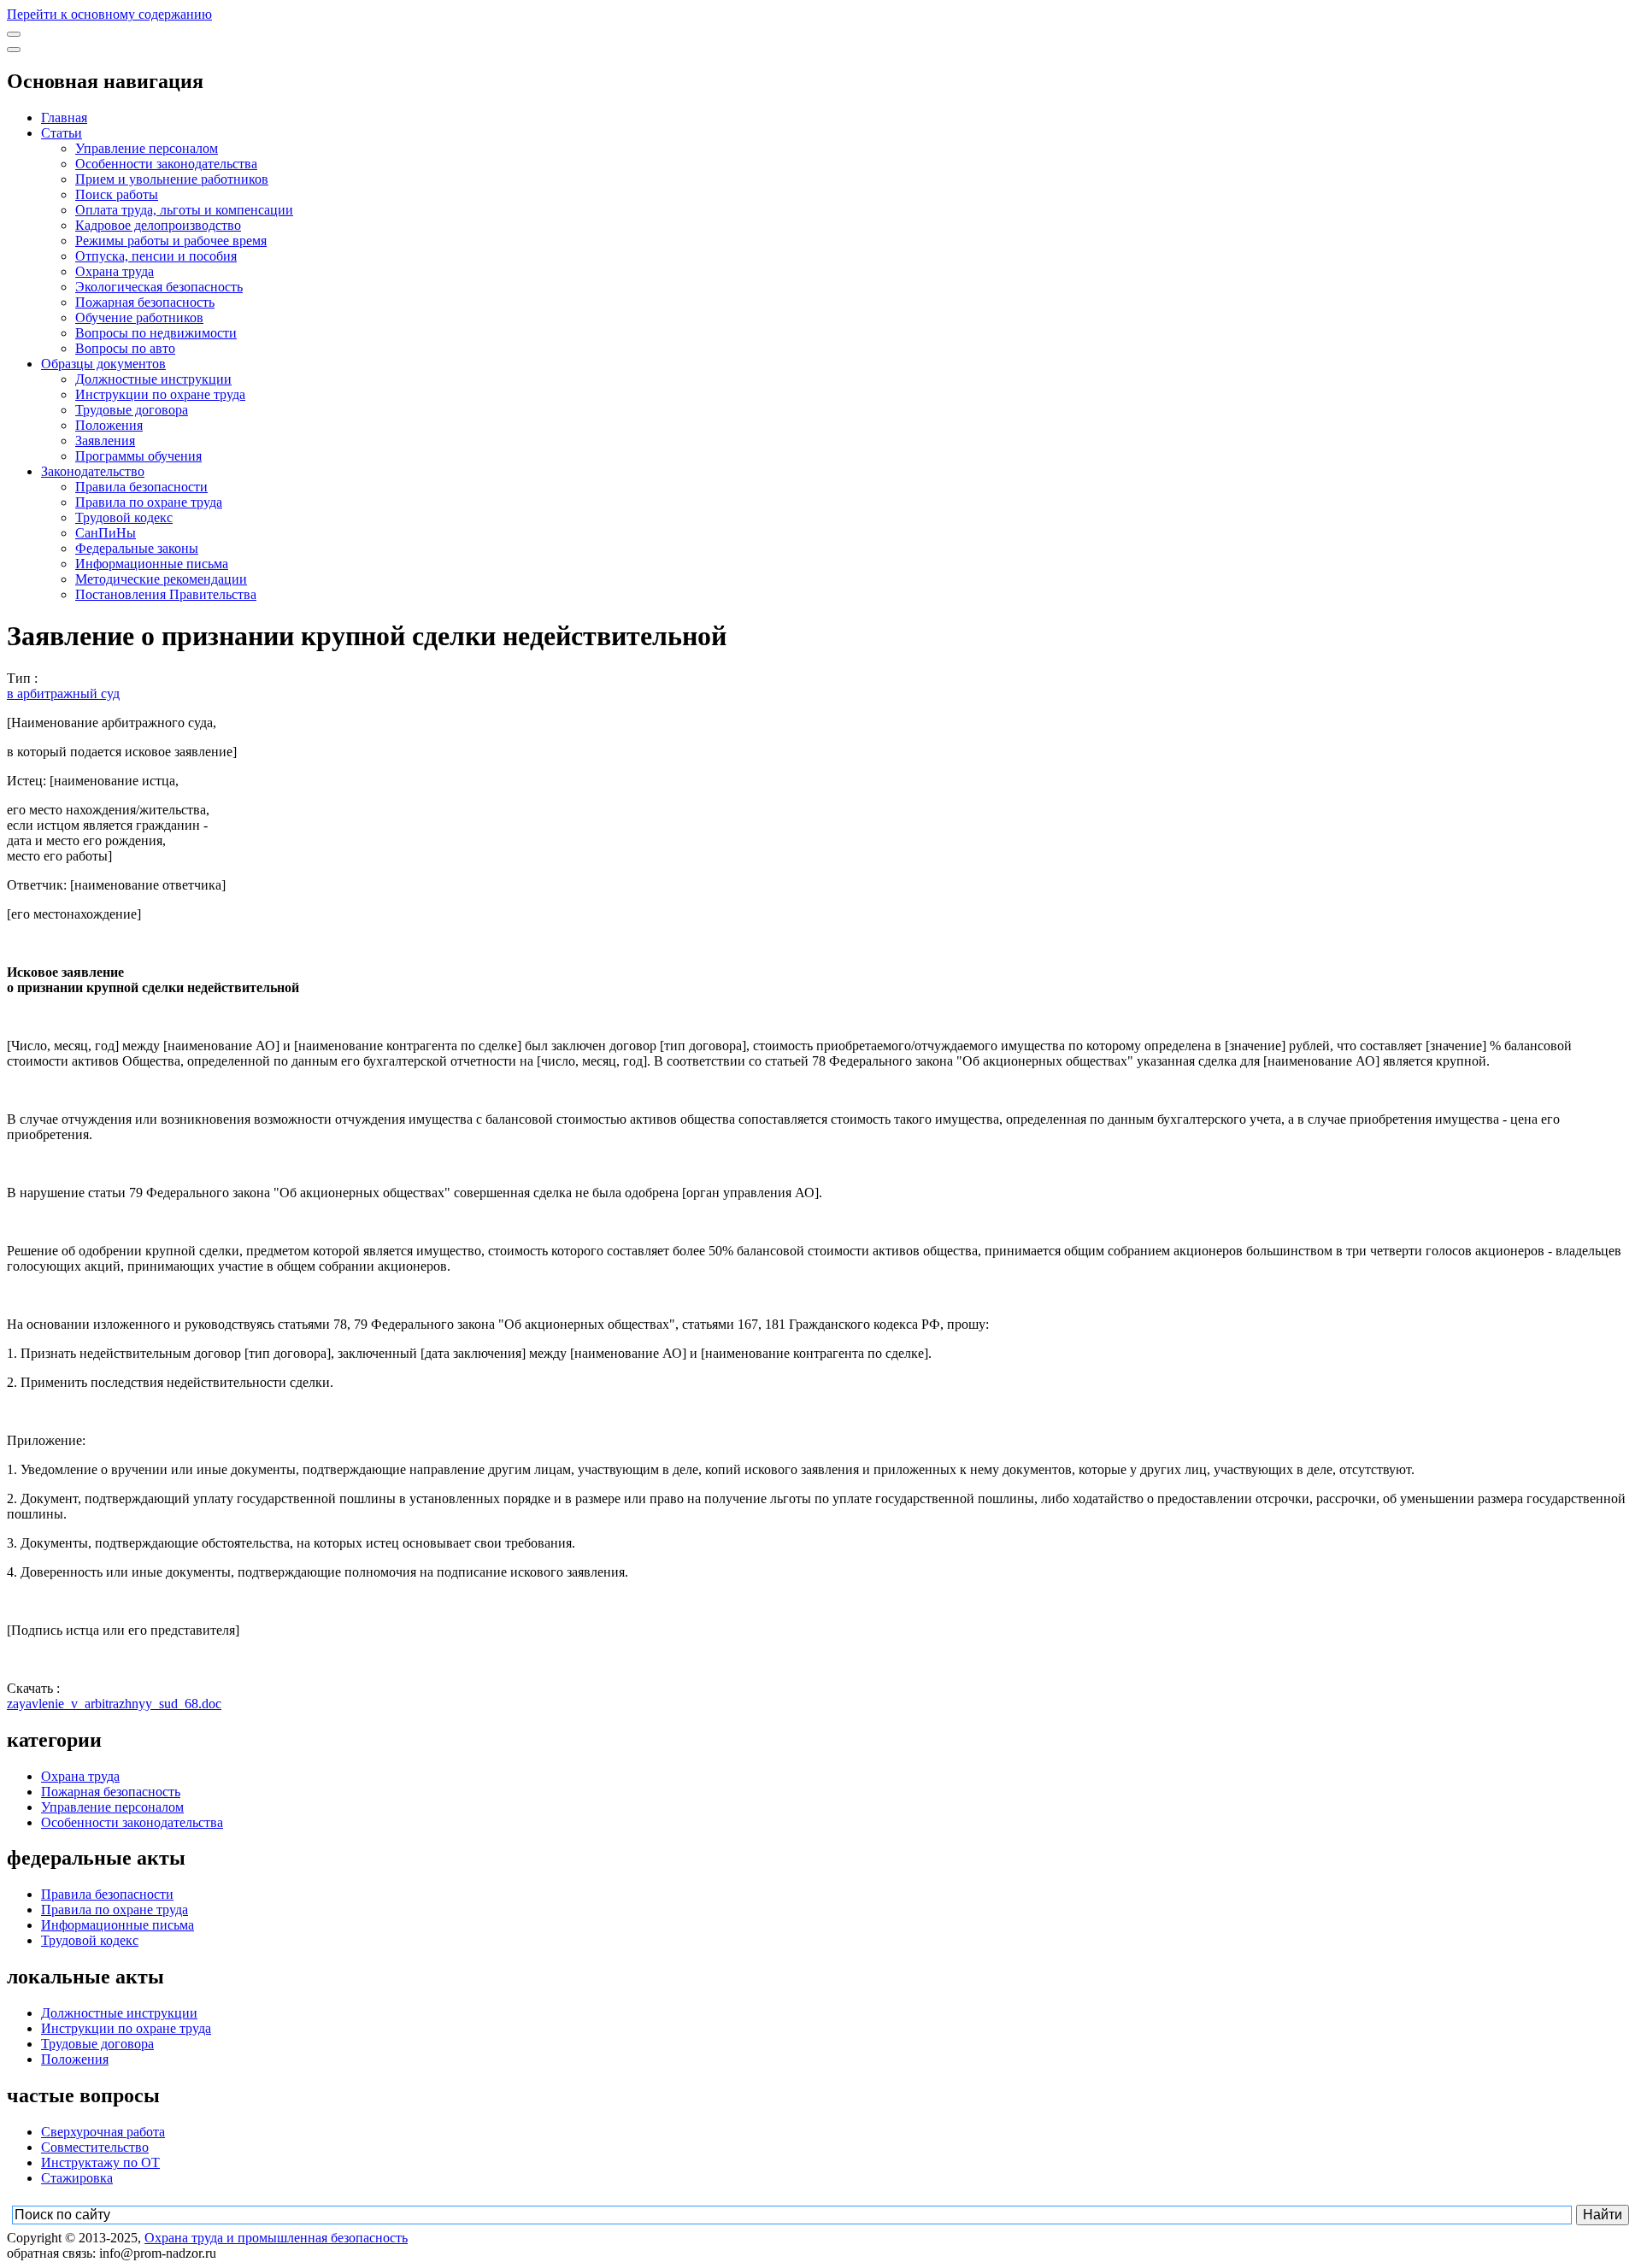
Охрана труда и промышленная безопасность (276, 2238)
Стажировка (77, 2178)
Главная (64, 118)
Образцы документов (103, 364)
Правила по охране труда (149, 502)
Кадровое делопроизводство (158, 225)
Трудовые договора (132, 410)
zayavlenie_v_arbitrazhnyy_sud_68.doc (114, 1704)
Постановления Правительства (166, 594)
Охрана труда (115, 271)
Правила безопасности (141, 487)
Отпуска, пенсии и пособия (156, 256)
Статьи (62, 133)
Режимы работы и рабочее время (171, 241)
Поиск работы (117, 194)
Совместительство (95, 2147)
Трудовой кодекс (124, 517)
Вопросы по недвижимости (156, 333)
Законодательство (93, 471)
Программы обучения (138, 456)
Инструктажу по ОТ (100, 2162)
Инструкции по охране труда (160, 394)
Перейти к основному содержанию (109, 14)
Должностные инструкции (153, 379)
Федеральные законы (137, 548)
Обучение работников (139, 317)
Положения (109, 425)
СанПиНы (106, 533)
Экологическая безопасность (159, 287)
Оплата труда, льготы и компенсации (184, 210)
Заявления (105, 441)
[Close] (14, 50)
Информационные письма (152, 564)
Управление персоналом (147, 148)
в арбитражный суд (63, 693)
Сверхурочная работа (103, 2132)
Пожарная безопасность (145, 302)
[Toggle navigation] (14, 34)
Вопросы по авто (125, 348)
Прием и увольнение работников (172, 179)
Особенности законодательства (166, 164)
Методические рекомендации (161, 579)
